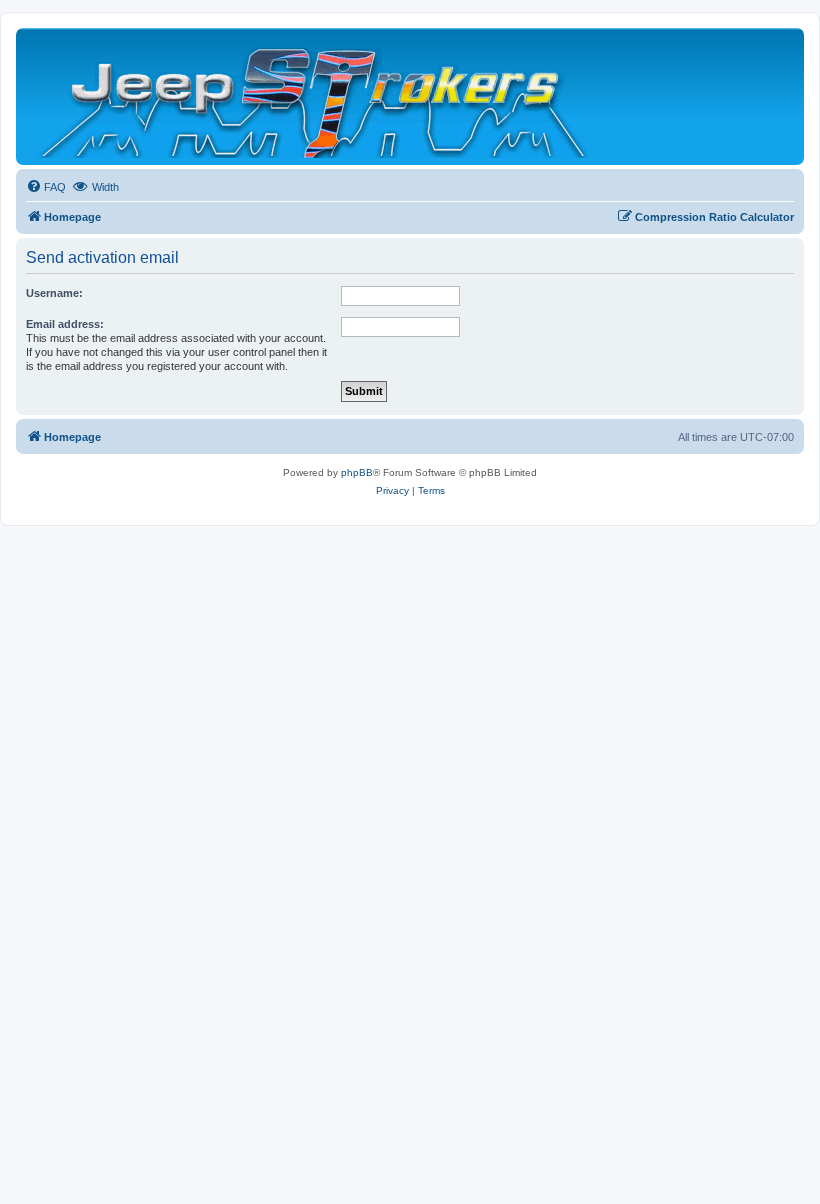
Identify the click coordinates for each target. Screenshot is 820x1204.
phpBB (357, 472)
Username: (54, 293)
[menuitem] (46, 187)
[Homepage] (315, 96)
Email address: (65, 324)
